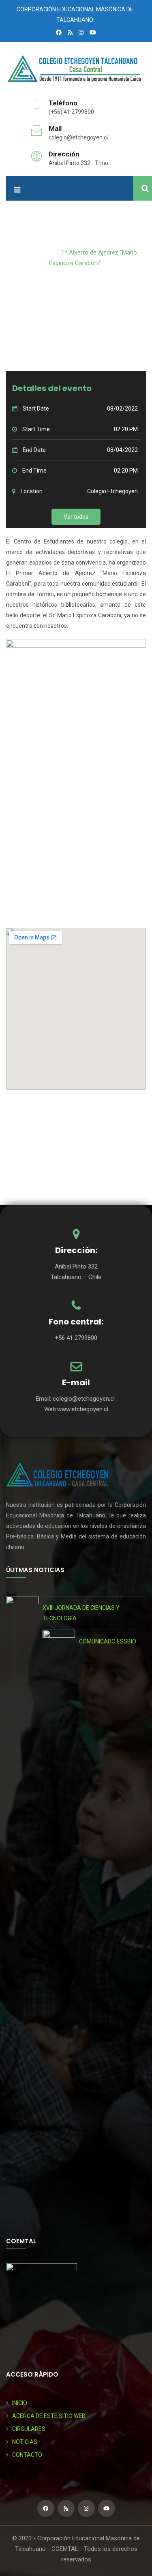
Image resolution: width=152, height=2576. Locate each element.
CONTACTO (27, 2455)
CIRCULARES (29, 2429)
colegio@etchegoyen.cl (78, 137)
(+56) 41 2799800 (71, 112)
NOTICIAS (25, 2442)
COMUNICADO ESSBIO (108, 1641)
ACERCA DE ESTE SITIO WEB (49, 2416)
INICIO (20, 2403)
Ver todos (76, 517)
